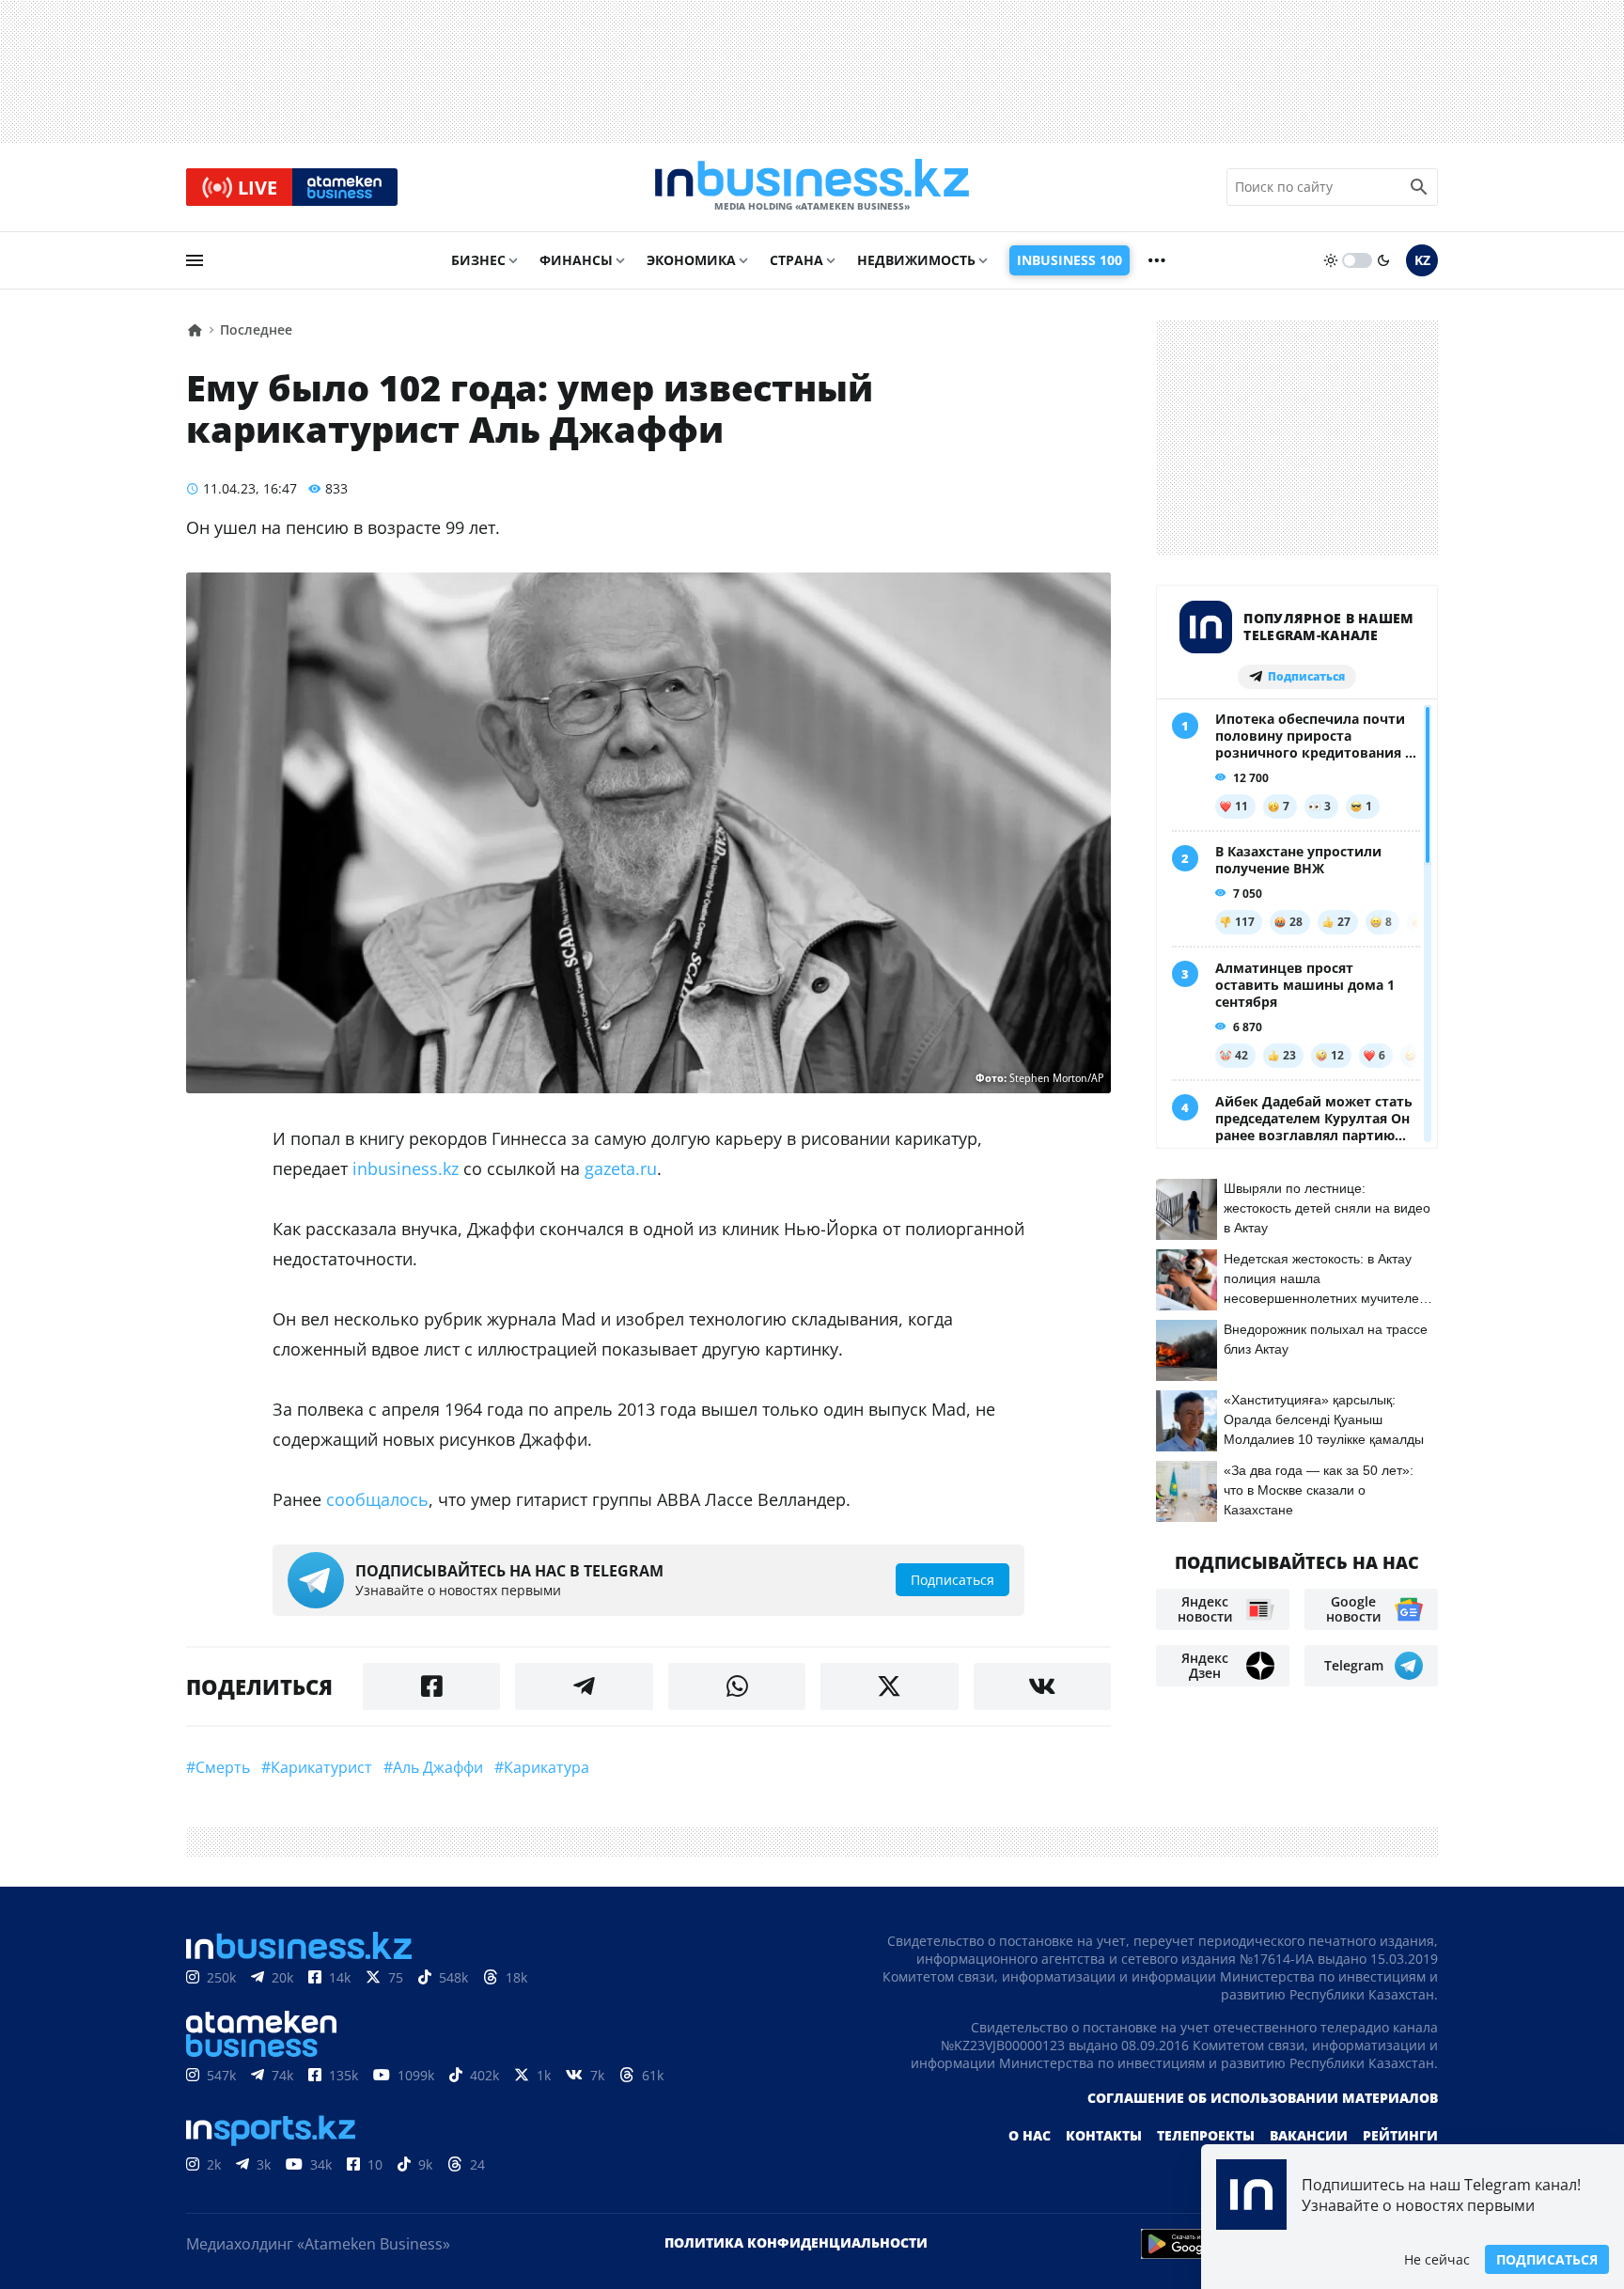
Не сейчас (1437, 2259)
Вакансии (1309, 2135)
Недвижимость (916, 260)
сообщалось (377, 1499)
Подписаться (1547, 2259)
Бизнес (478, 260)
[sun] (1331, 260)
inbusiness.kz (406, 1168)
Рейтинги (1400, 2135)
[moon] (1383, 260)
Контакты (1104, 2135)
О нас (1030, 2135)
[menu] (195, 260)
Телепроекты (1206, 2135)
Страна (796, 260)
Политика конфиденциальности (796, 2242)
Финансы (576, 260)
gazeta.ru (621, 1168)
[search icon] (1419, 187)
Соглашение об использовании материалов (1263, 2098)
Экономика (691, 260)
